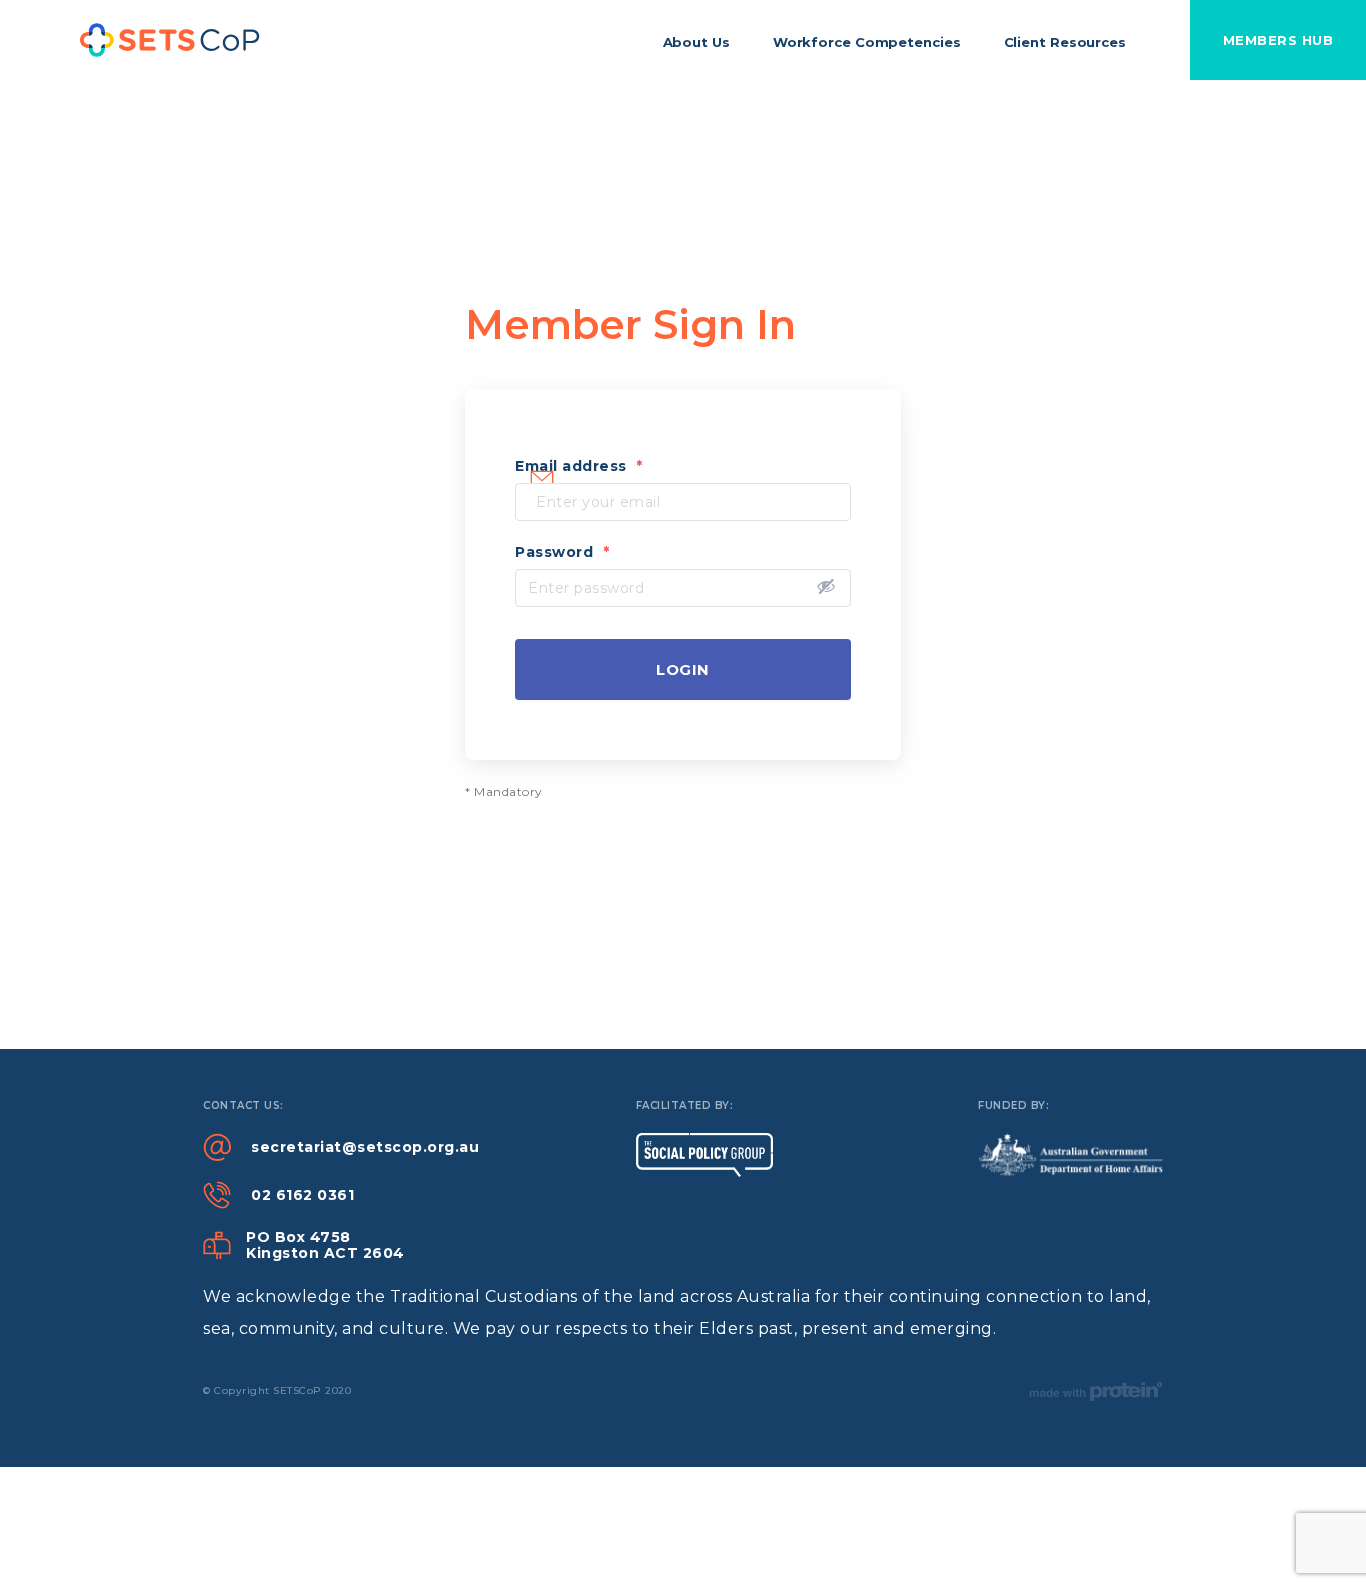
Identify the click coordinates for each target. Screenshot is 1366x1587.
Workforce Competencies (867, 42)
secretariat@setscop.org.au (365, 1147)
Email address (579, 466)
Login (683, 669)
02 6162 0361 (302, 1195)
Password (562, 552)
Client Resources (1065, 42)
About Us (696, 42)
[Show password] (826, 586)
